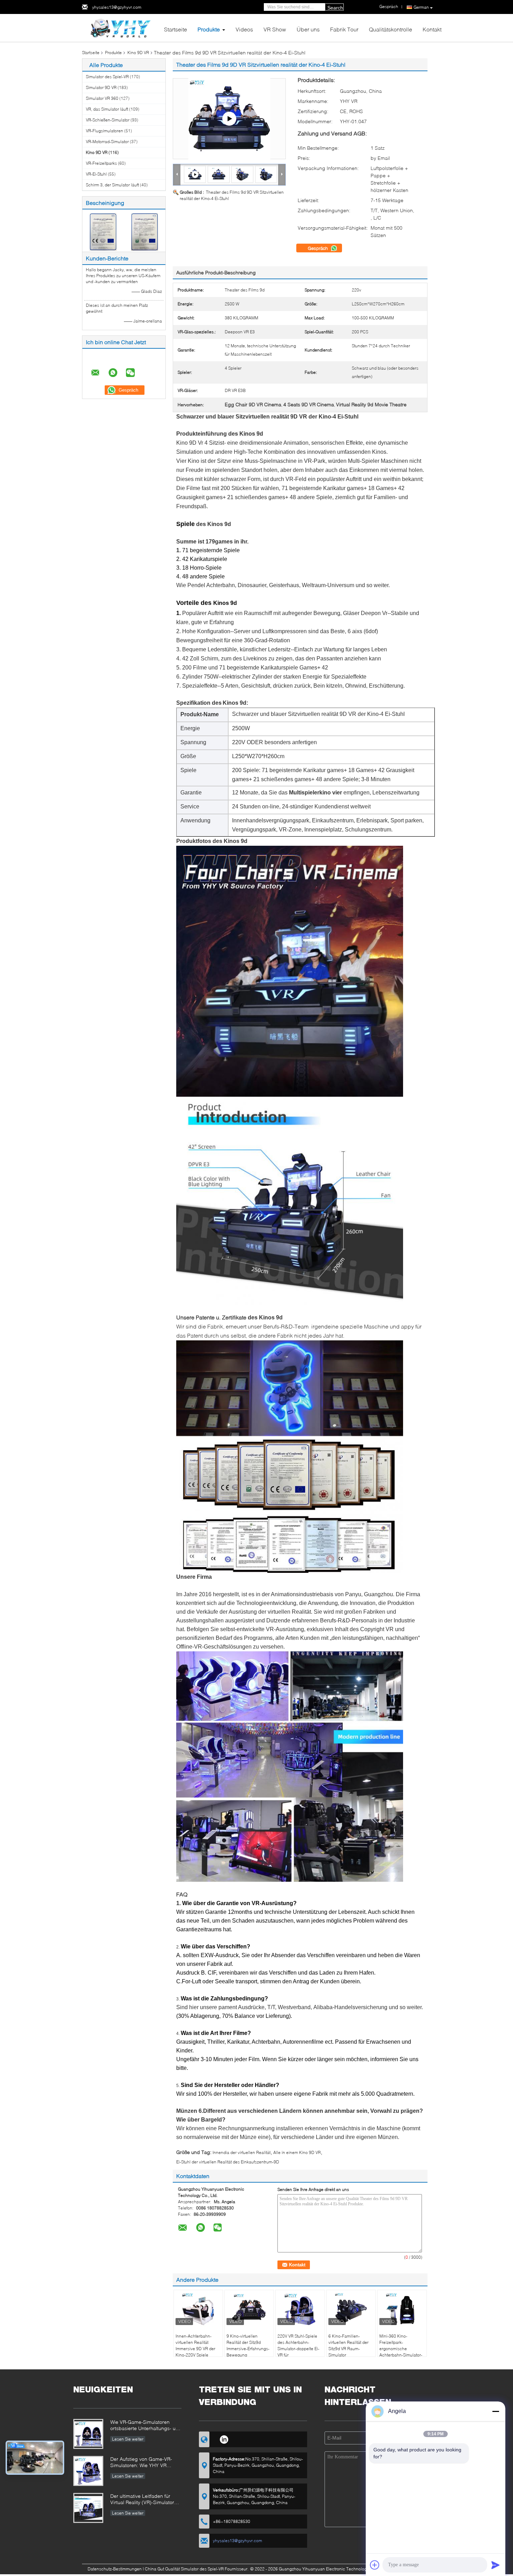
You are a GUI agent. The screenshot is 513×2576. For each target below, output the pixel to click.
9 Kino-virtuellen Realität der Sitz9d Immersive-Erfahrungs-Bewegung (248, 2345)
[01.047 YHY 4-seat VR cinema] (229, 119)
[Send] (496, 2565)
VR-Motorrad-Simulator (107, 142)
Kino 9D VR (138, 53)
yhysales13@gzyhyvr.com (117, 7)
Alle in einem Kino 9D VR (297, 2152)
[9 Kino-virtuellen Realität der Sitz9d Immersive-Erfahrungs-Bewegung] (249, 2309)
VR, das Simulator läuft (107, 109)
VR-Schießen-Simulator (108, 120)
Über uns (308, 29)
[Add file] (375, 2565)
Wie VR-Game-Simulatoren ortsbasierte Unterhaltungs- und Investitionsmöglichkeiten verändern (146, 2426)
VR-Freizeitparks (101, 163)
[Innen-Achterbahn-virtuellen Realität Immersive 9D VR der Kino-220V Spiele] (198, 2309)
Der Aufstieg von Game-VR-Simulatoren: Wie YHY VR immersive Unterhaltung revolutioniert (141, 2463)
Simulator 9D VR (101, 87)
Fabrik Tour (344, 29)
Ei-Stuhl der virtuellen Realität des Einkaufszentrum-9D (228, 2162)
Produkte (209, 29)
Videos (244, 29)
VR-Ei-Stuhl (96, 174)
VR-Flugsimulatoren (105, 131)
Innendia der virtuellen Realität (241, 2152)
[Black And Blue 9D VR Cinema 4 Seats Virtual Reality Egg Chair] (219, 174)
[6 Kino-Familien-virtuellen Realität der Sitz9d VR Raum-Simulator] (351, 2309)
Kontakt (432, 29)
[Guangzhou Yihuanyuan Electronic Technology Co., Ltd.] (121, 27)
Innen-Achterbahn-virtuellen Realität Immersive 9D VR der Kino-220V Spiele (195, 2345)
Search (335, 8)
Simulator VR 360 (102, 98)
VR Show (275, 29)
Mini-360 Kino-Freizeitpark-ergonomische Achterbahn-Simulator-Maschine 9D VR (401, 2349)
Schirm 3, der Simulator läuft (112, 185)
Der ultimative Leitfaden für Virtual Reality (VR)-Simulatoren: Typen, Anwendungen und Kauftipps (146, 2500)
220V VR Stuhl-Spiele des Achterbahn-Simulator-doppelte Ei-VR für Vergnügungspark (298, 2349)
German (421, 7)
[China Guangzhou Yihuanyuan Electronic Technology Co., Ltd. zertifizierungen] (103, 231)
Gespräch (318, 248)
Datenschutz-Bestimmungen (115, 2569)
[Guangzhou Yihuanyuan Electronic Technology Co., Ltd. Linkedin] (224, 2438)
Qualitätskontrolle (391, 29)
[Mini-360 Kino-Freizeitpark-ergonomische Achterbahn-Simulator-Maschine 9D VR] (402, 2309)
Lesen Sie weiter (128, 2439)
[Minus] (496, 2411)
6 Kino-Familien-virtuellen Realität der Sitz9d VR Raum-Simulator (348, 2345)
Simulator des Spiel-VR (107, 77)
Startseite (176, 29)
